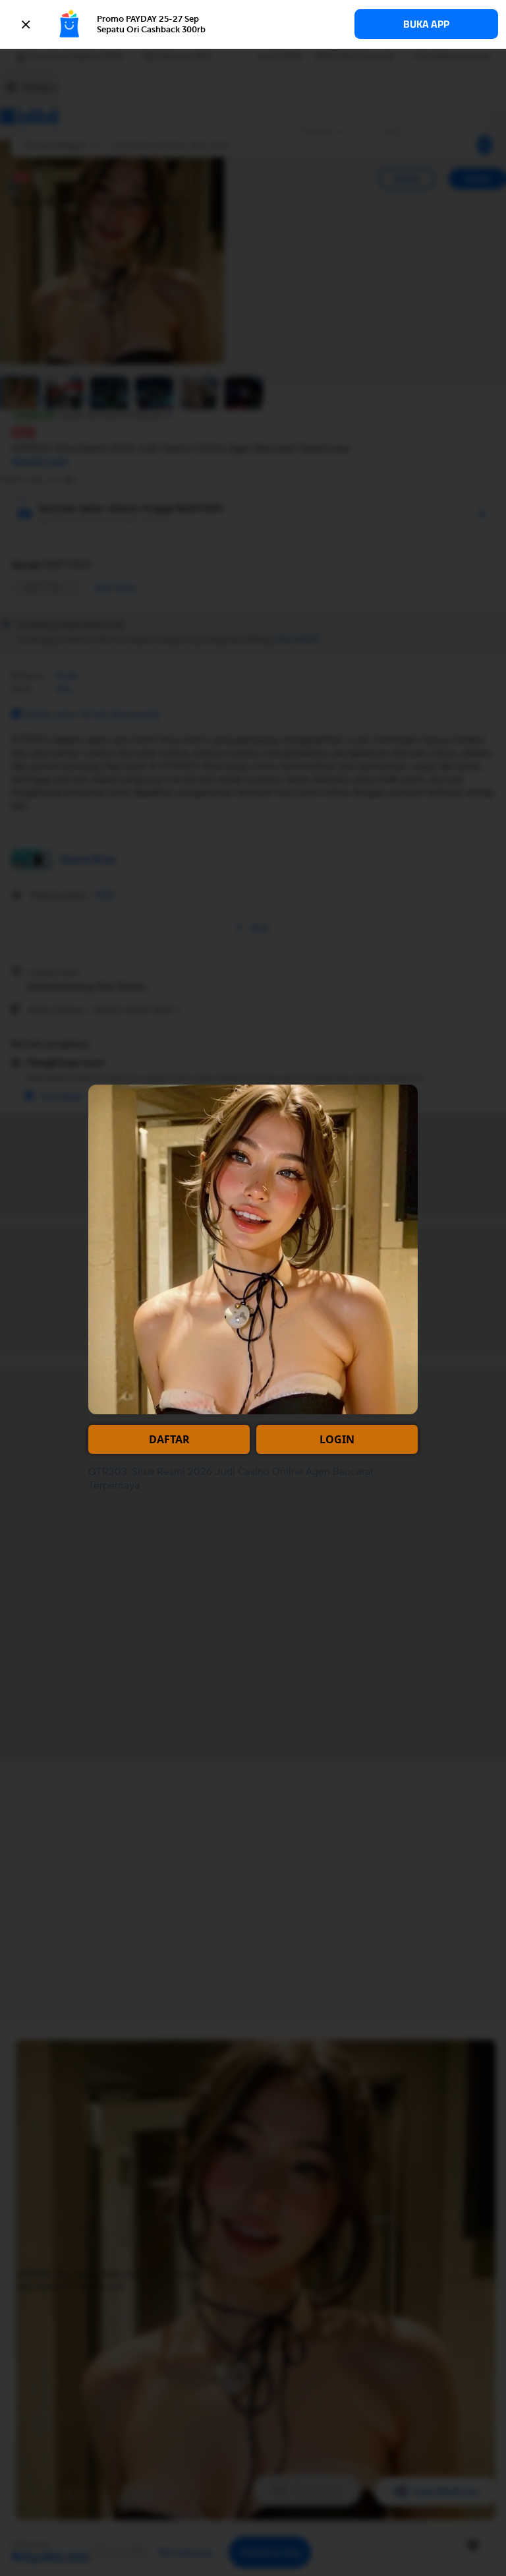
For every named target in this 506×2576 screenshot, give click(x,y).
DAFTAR (169, 1439)
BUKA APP (426, 24)
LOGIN (337, 1439)
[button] (253, 24)
